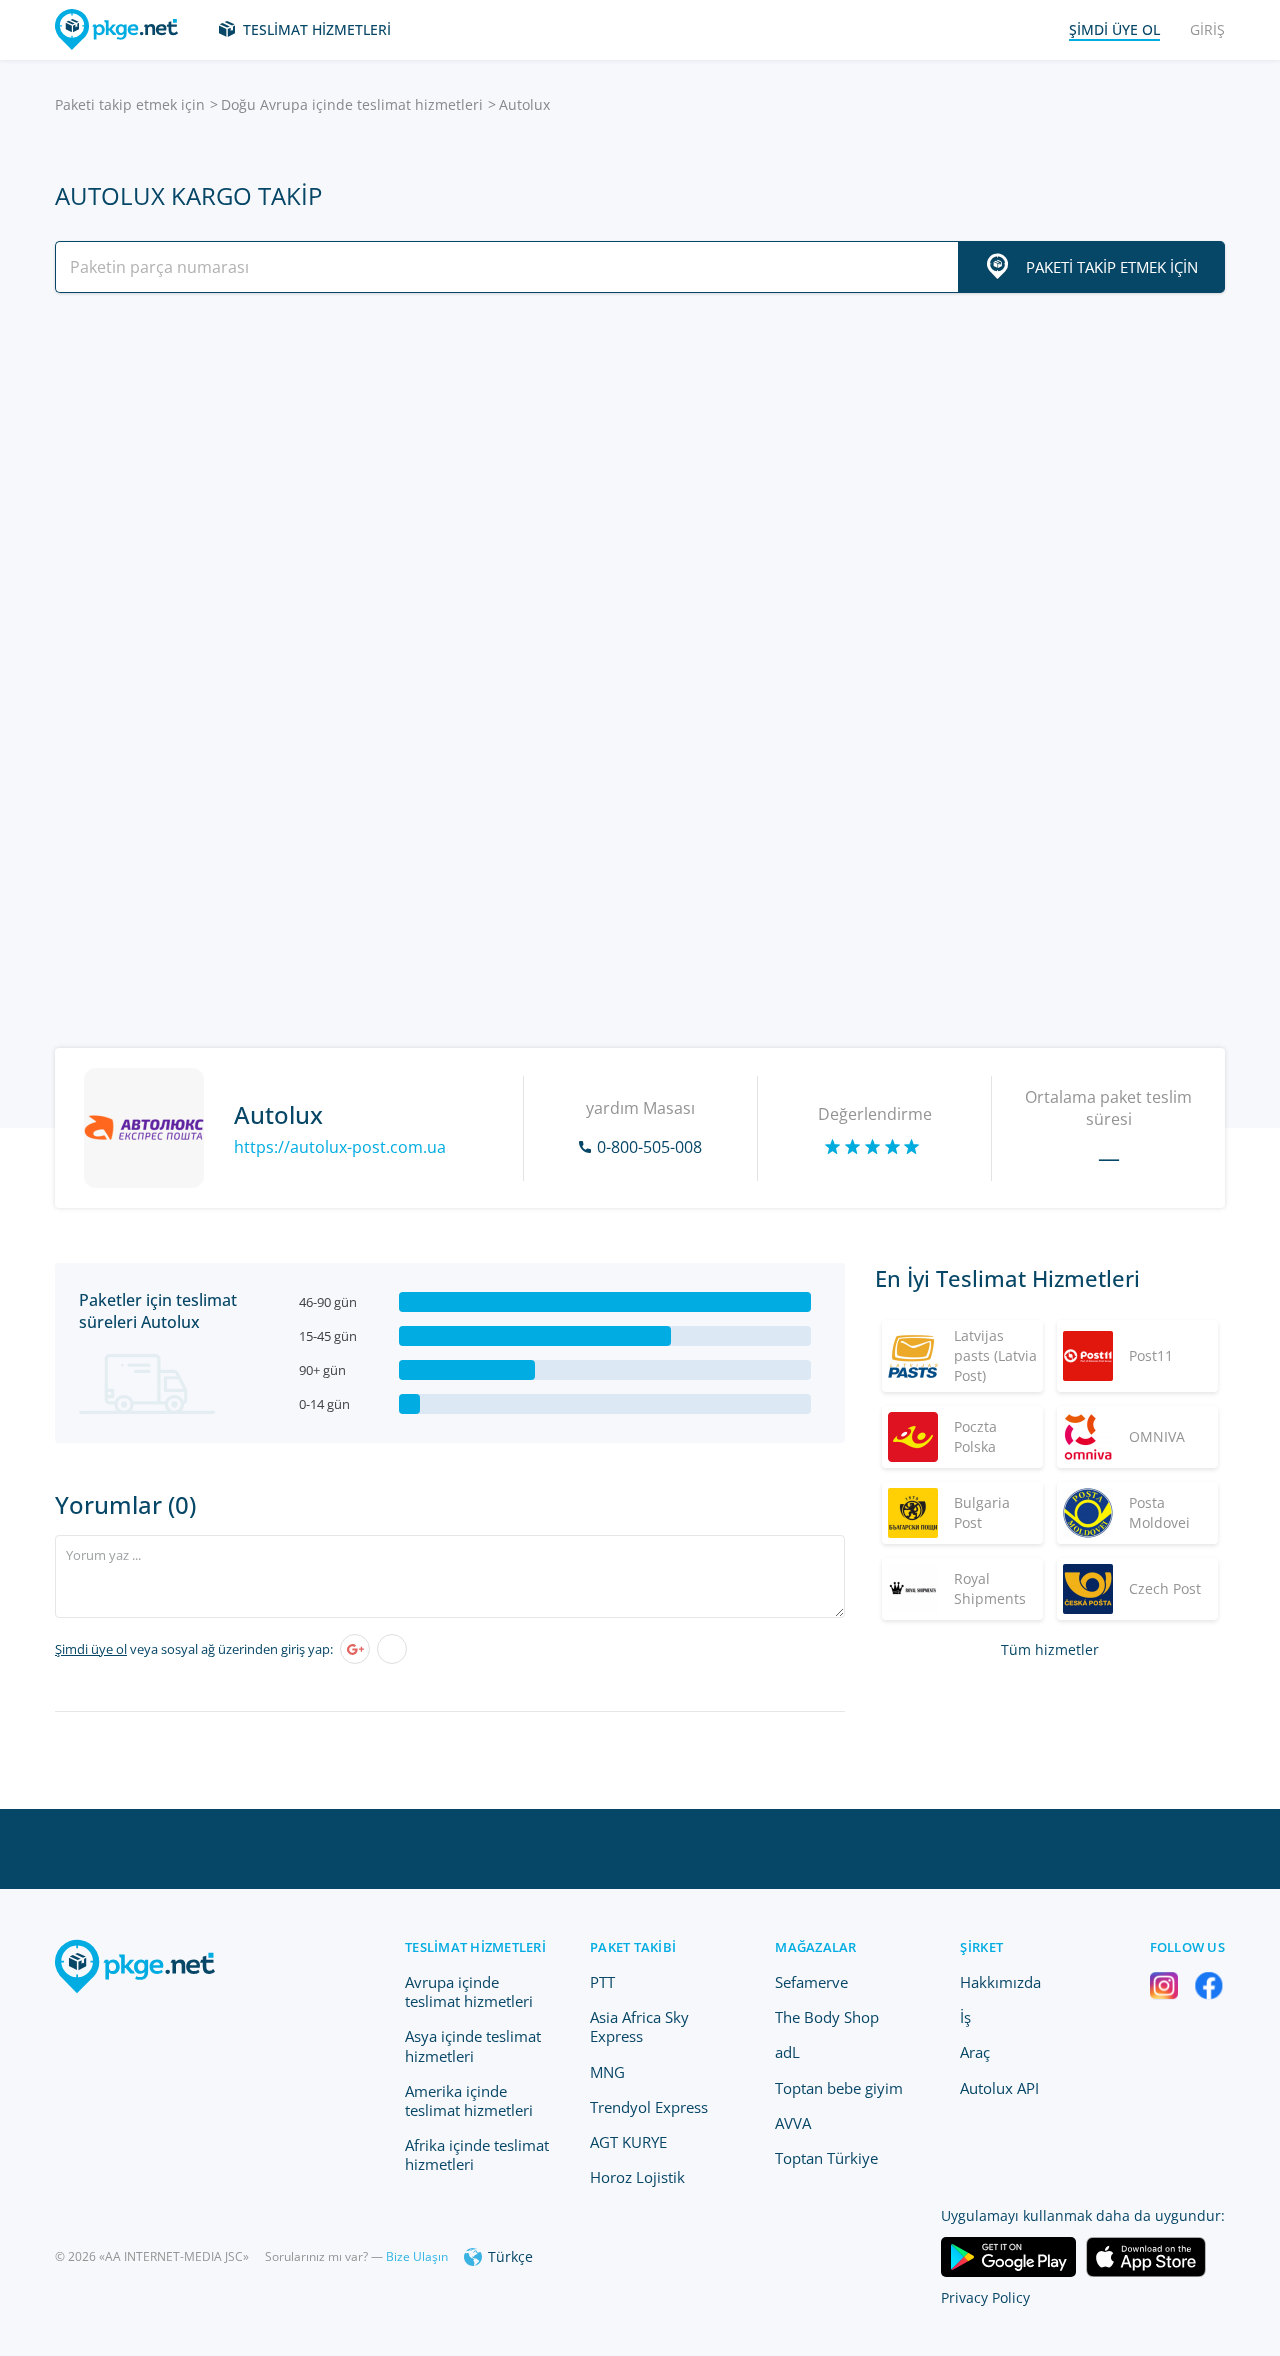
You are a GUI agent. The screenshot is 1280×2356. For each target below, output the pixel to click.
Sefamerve (811, 1982)
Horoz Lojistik (637, 2177)
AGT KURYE (628, 2142)
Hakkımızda (1000, 1982)
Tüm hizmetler (1050, 1649)
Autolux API (999, 2088)
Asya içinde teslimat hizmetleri (473, 2045)
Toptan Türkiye (826, 2158)
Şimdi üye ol (91, 1649)
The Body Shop (827, 2017)
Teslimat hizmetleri (317, 29)
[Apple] (392, 1649)
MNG (607, 2072)
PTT (602, 1982)
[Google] (355, 1649)
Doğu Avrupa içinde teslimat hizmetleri (352, 104)
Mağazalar (815, 1947)
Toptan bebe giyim (839, 2088)
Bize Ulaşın (417, 2256)
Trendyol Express (649, 2107)
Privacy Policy (985, 2297)
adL (787, 2052)
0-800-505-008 (649, 1147)
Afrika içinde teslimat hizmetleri (477, 2154)
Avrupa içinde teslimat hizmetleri (469, 1991)
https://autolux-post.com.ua (340, 1147)
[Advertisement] (640, 483)
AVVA (793, 2123)
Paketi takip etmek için (130, 104)
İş (965, 2017)
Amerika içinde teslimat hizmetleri (469, 2100)
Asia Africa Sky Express (639, 2026)
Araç (975, 2052)
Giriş (1207, 29)
